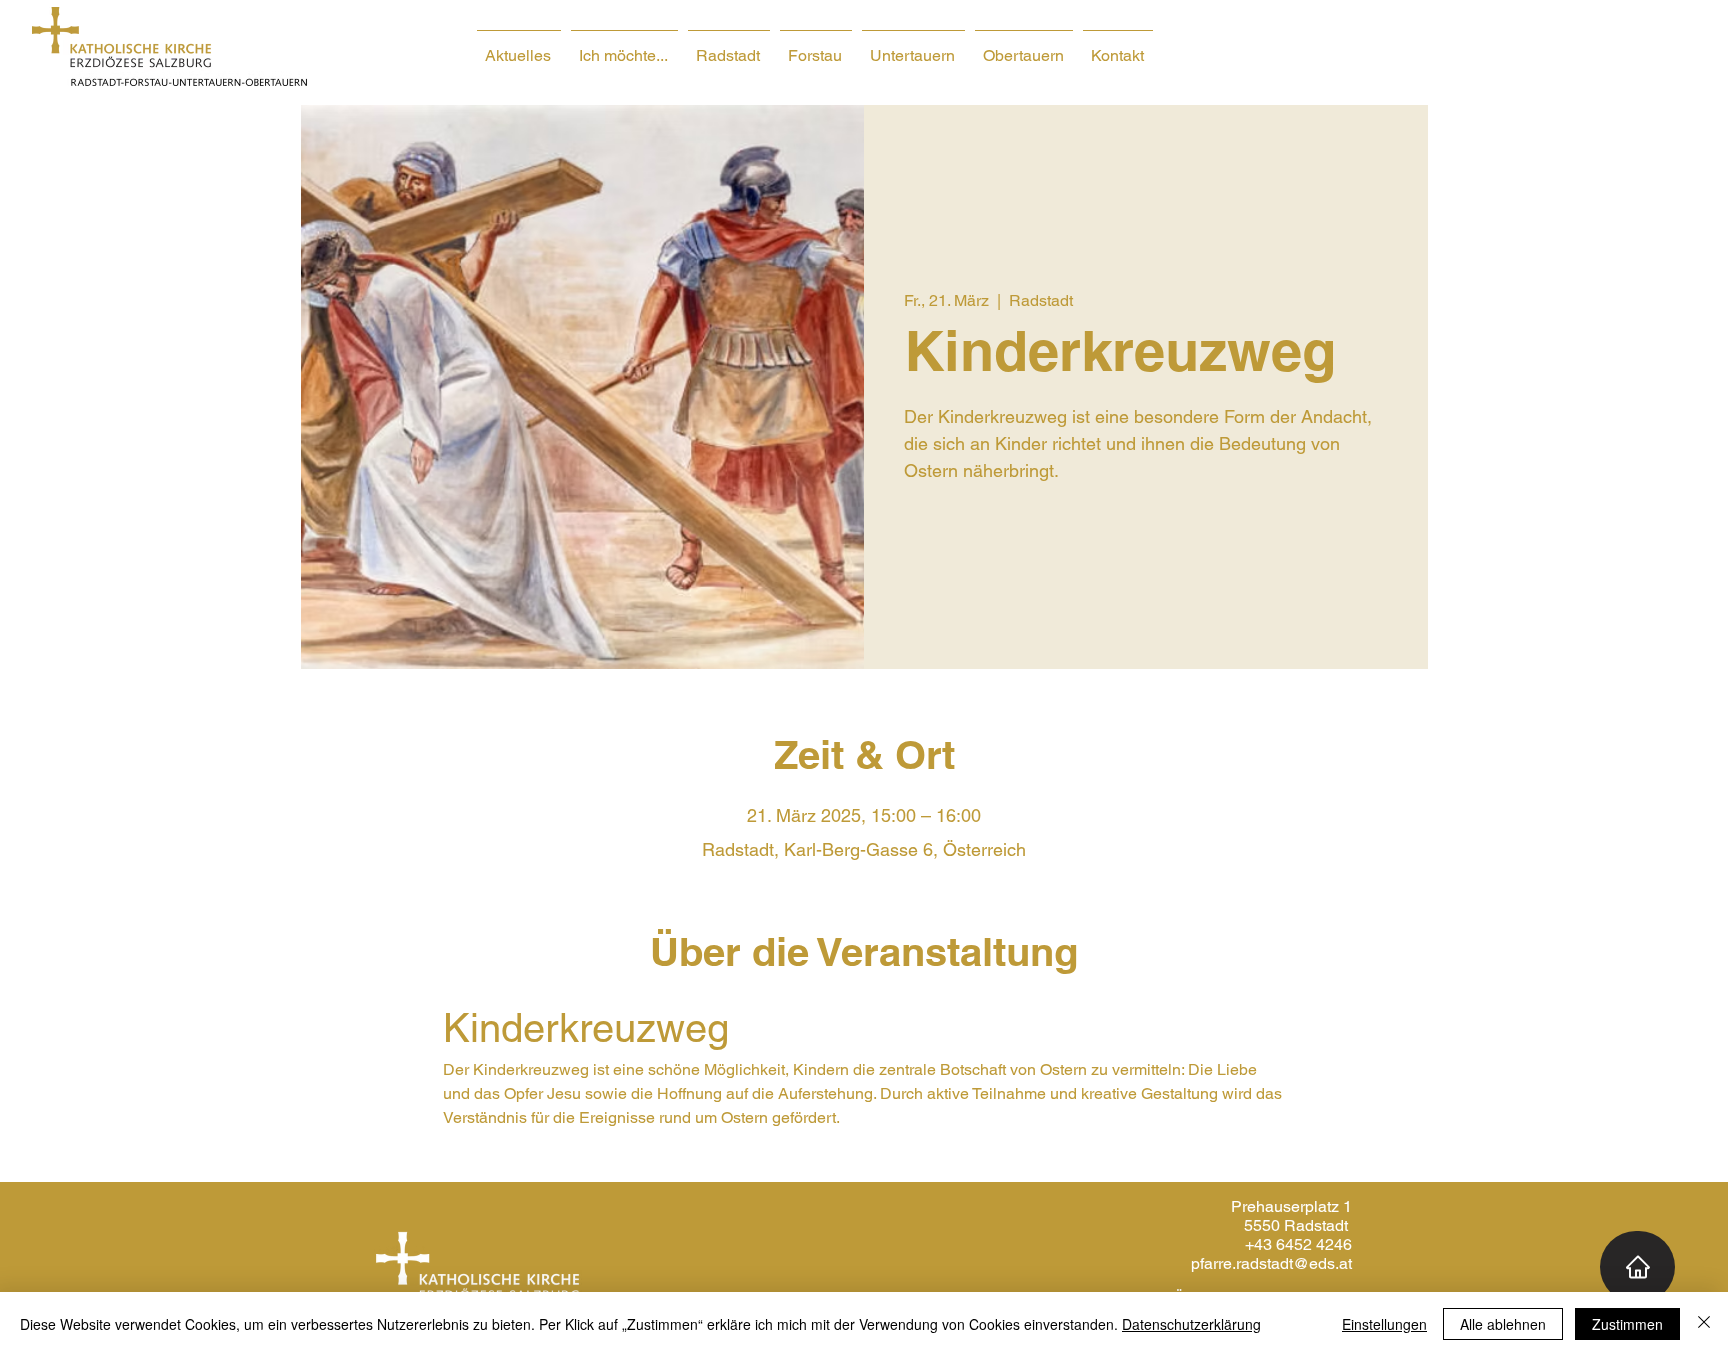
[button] (624, 47)
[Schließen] (1704, 1324)
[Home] (1637, 1267)
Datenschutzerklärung (1191, 1324)
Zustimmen (1627, 1324)
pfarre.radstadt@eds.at (1271, 1263)
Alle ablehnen (1503, 1324)
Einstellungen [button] (1384, 1324)
